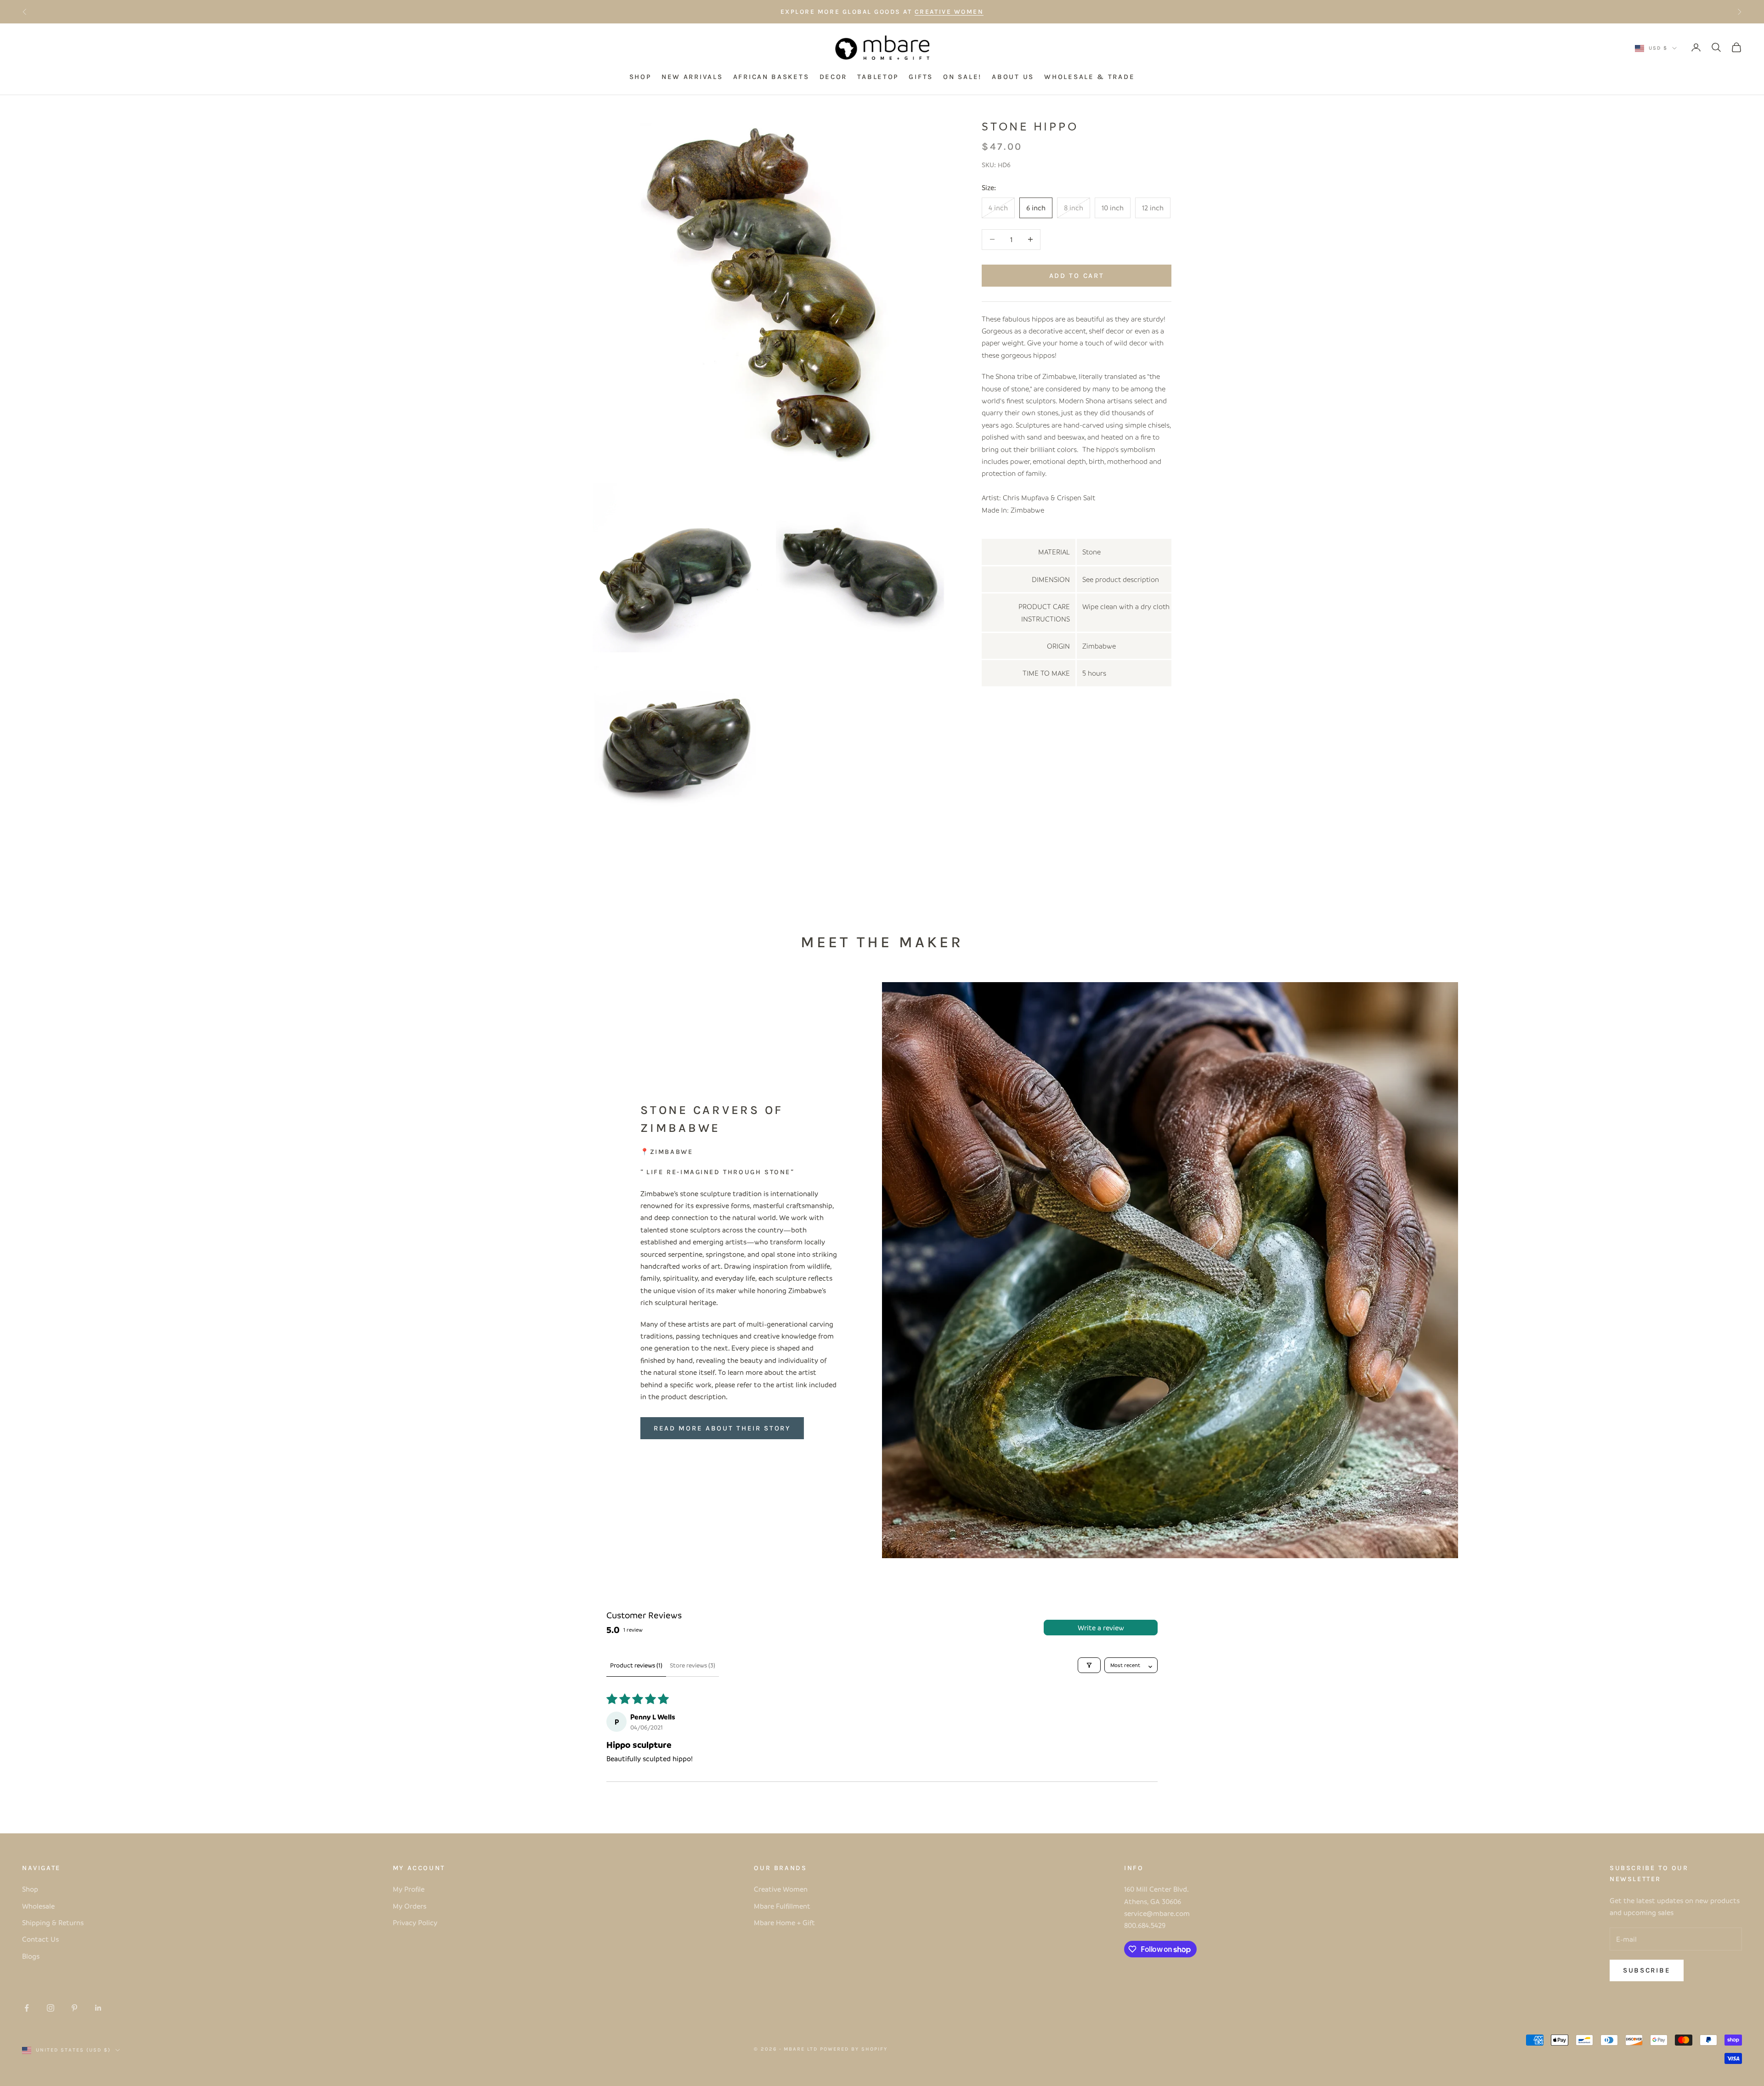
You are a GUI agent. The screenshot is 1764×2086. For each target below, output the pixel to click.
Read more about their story (722, 1428)
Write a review (1101, 1628)
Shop (30, 1889)
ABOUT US (1013, 77)
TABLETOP (878, 77)
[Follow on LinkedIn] (98, 2008)
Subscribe (1647, 1970)
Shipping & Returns (53, 1922)
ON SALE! (962, 77)
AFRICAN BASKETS (771, 77)
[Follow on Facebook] (27, 2008)
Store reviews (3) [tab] (693, 1665)
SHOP (640, 77)
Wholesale (38, 1906)
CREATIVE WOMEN (949, 12)
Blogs (31, 1956)
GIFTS (921, 77)
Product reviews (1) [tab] (636, 1665)
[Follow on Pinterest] (74, 2008)
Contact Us (40, 1939)
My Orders (410, 1906)
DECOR (834, 77)
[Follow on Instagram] (51, 2008)
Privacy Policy (415, 1922)
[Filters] (1089, 1665)
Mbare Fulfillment (782, 1906)
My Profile (409, 1889)
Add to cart (1077, 275)
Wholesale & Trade (1089, 77)
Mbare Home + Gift (784, 1922)
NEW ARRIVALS (692, 77)
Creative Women (781, 1889)
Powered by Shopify (854, 2049)
